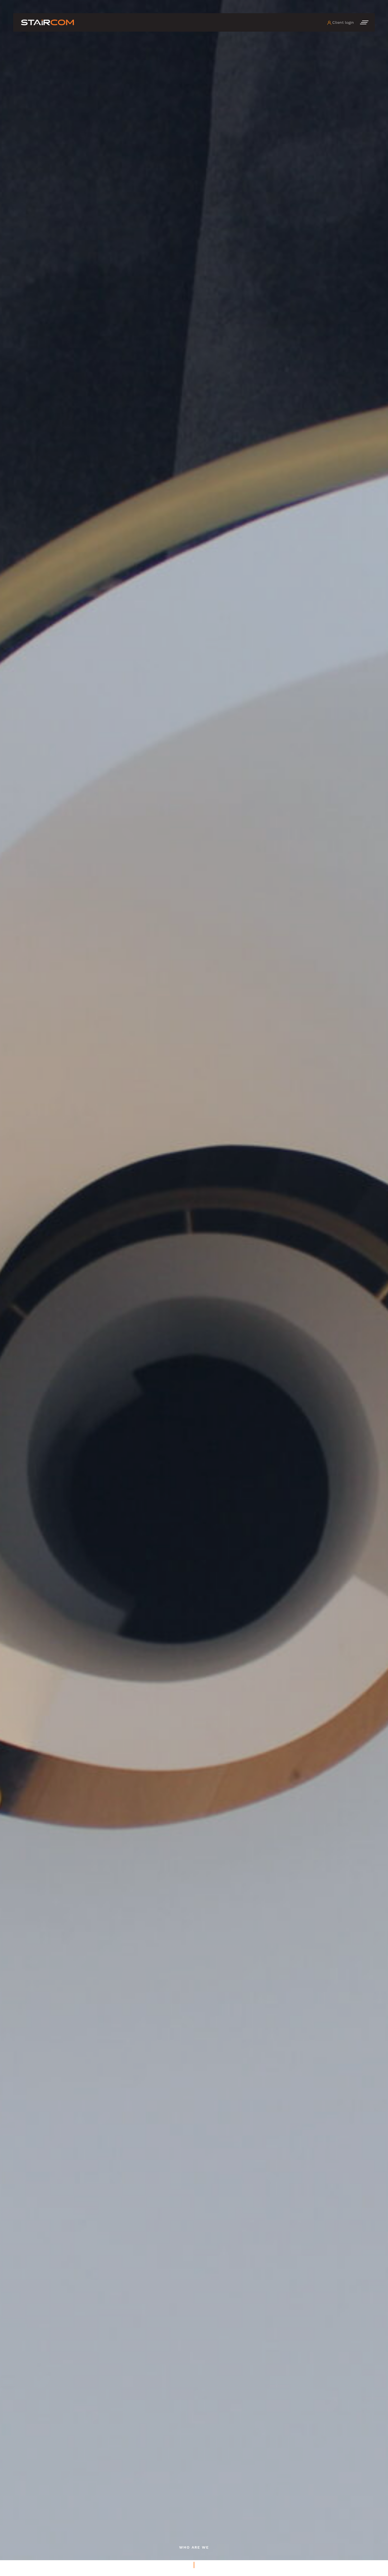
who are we (194, 2547)
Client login (343, 22)
